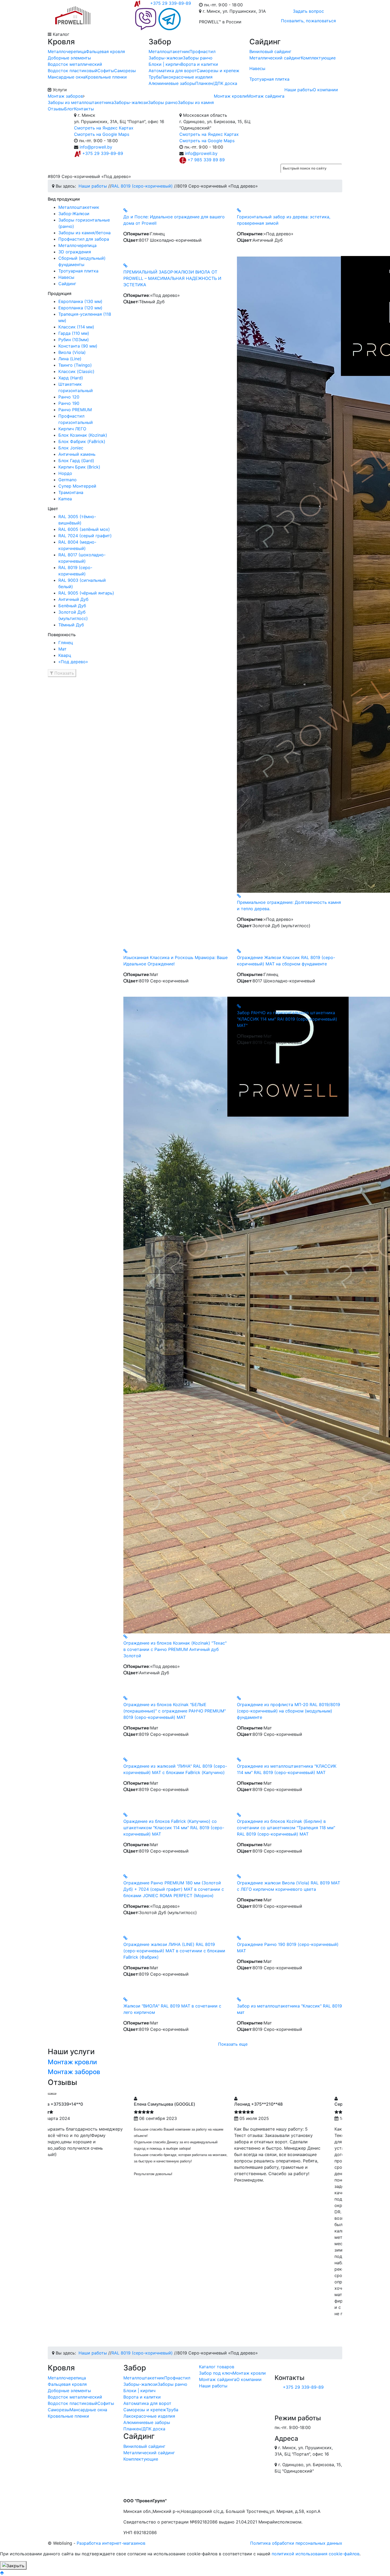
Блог (69, 109)
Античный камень (77, 454)
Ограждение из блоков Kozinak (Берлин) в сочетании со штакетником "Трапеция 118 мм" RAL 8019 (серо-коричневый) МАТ (286, 1828)
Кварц (65, 655)
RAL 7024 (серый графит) (85, 536)
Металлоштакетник (169, 51)
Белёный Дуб (72, 606)
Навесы (257, 68)
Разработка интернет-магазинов (111, 2543)
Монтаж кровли (230, 96)
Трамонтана (71, 492)
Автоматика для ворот (173, 71)
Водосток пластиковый (73, 71)
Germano (68, 480)
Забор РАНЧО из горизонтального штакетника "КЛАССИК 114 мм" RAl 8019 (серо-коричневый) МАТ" (287, 1019)
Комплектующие (318, 58)
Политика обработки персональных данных (296, 2543)
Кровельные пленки (106, 77)
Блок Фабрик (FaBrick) (82, 441)
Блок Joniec (71, 448)
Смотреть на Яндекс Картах (104, 128)
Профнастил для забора (84, 239)
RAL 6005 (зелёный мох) (84, 529)
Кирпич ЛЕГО (72, 429)
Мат (62, 649)
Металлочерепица (67, 51)
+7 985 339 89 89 (206, 160)
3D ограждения (75, 252)
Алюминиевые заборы (172, 83)
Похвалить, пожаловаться (308, 21)
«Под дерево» (73, 662)
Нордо (65, 473)
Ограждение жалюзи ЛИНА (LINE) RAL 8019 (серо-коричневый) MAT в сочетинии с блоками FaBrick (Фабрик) (174, 1951)
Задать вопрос (308, 11)
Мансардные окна (67, 77)
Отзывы (56, 109)
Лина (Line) (70, 359)
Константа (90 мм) (78, 346)
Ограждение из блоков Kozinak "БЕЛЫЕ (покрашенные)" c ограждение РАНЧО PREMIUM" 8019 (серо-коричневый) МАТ (175, 1711)
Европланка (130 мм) (80, 301)
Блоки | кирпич (165, 64)
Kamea (65, 499)
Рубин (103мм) (74, 340)
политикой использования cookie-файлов (316, 2554)
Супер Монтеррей (77, 486)
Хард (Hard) (71, 378)
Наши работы (299, 90)
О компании (325, 90)
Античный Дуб (73, 599)
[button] (62, 673)
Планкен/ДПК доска (216, 83)
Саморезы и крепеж (218, 71)
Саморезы (125, 71)
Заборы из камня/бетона (84, 233)
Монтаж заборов (65, 96)
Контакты (84, 109)
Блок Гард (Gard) (76, 461)
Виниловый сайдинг (270, 51)
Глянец (66, 643)
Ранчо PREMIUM (75, 410)
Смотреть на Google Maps (102, 134)
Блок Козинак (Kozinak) (83, 435)
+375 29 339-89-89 (171, 3)
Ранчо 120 (69, 397)
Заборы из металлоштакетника (81, 102)
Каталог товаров (217, 2367)
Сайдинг (67, 284)
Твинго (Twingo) (75, 365)
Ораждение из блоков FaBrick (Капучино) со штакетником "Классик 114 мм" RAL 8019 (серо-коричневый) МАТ (174, 1828)
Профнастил (202, 51)
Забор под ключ (216, 2373)
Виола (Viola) (72, 352)
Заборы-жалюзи (166, 58)
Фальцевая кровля (105, 51)
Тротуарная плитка (269, 79)
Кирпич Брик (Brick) (79, 467)
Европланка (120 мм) (80, 308)
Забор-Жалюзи (74, 214)
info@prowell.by (96, 147)
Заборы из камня (196, 102)
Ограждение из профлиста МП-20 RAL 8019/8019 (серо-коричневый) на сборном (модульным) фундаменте (289, 1711)
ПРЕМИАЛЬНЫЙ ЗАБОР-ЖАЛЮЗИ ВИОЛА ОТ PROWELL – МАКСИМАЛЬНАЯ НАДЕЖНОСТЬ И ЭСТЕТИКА (172, 278)
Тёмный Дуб (71, 625)
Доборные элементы (69, 58)
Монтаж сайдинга (266, 96)
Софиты (106, 71)
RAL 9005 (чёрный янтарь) (86, 593)
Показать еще (233, 2044)
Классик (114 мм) (76, 327)
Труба (155, 77)
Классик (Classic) (76, 371)
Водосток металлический (75, 64)
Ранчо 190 (69, 403)
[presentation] (50, 2094)
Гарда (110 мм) (74, 333)
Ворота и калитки (199, 64)
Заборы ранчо (198, 58)
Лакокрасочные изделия (187, 77)
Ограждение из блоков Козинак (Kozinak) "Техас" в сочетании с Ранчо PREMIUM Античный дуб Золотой (175, 1649)
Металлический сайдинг (275, 58)
